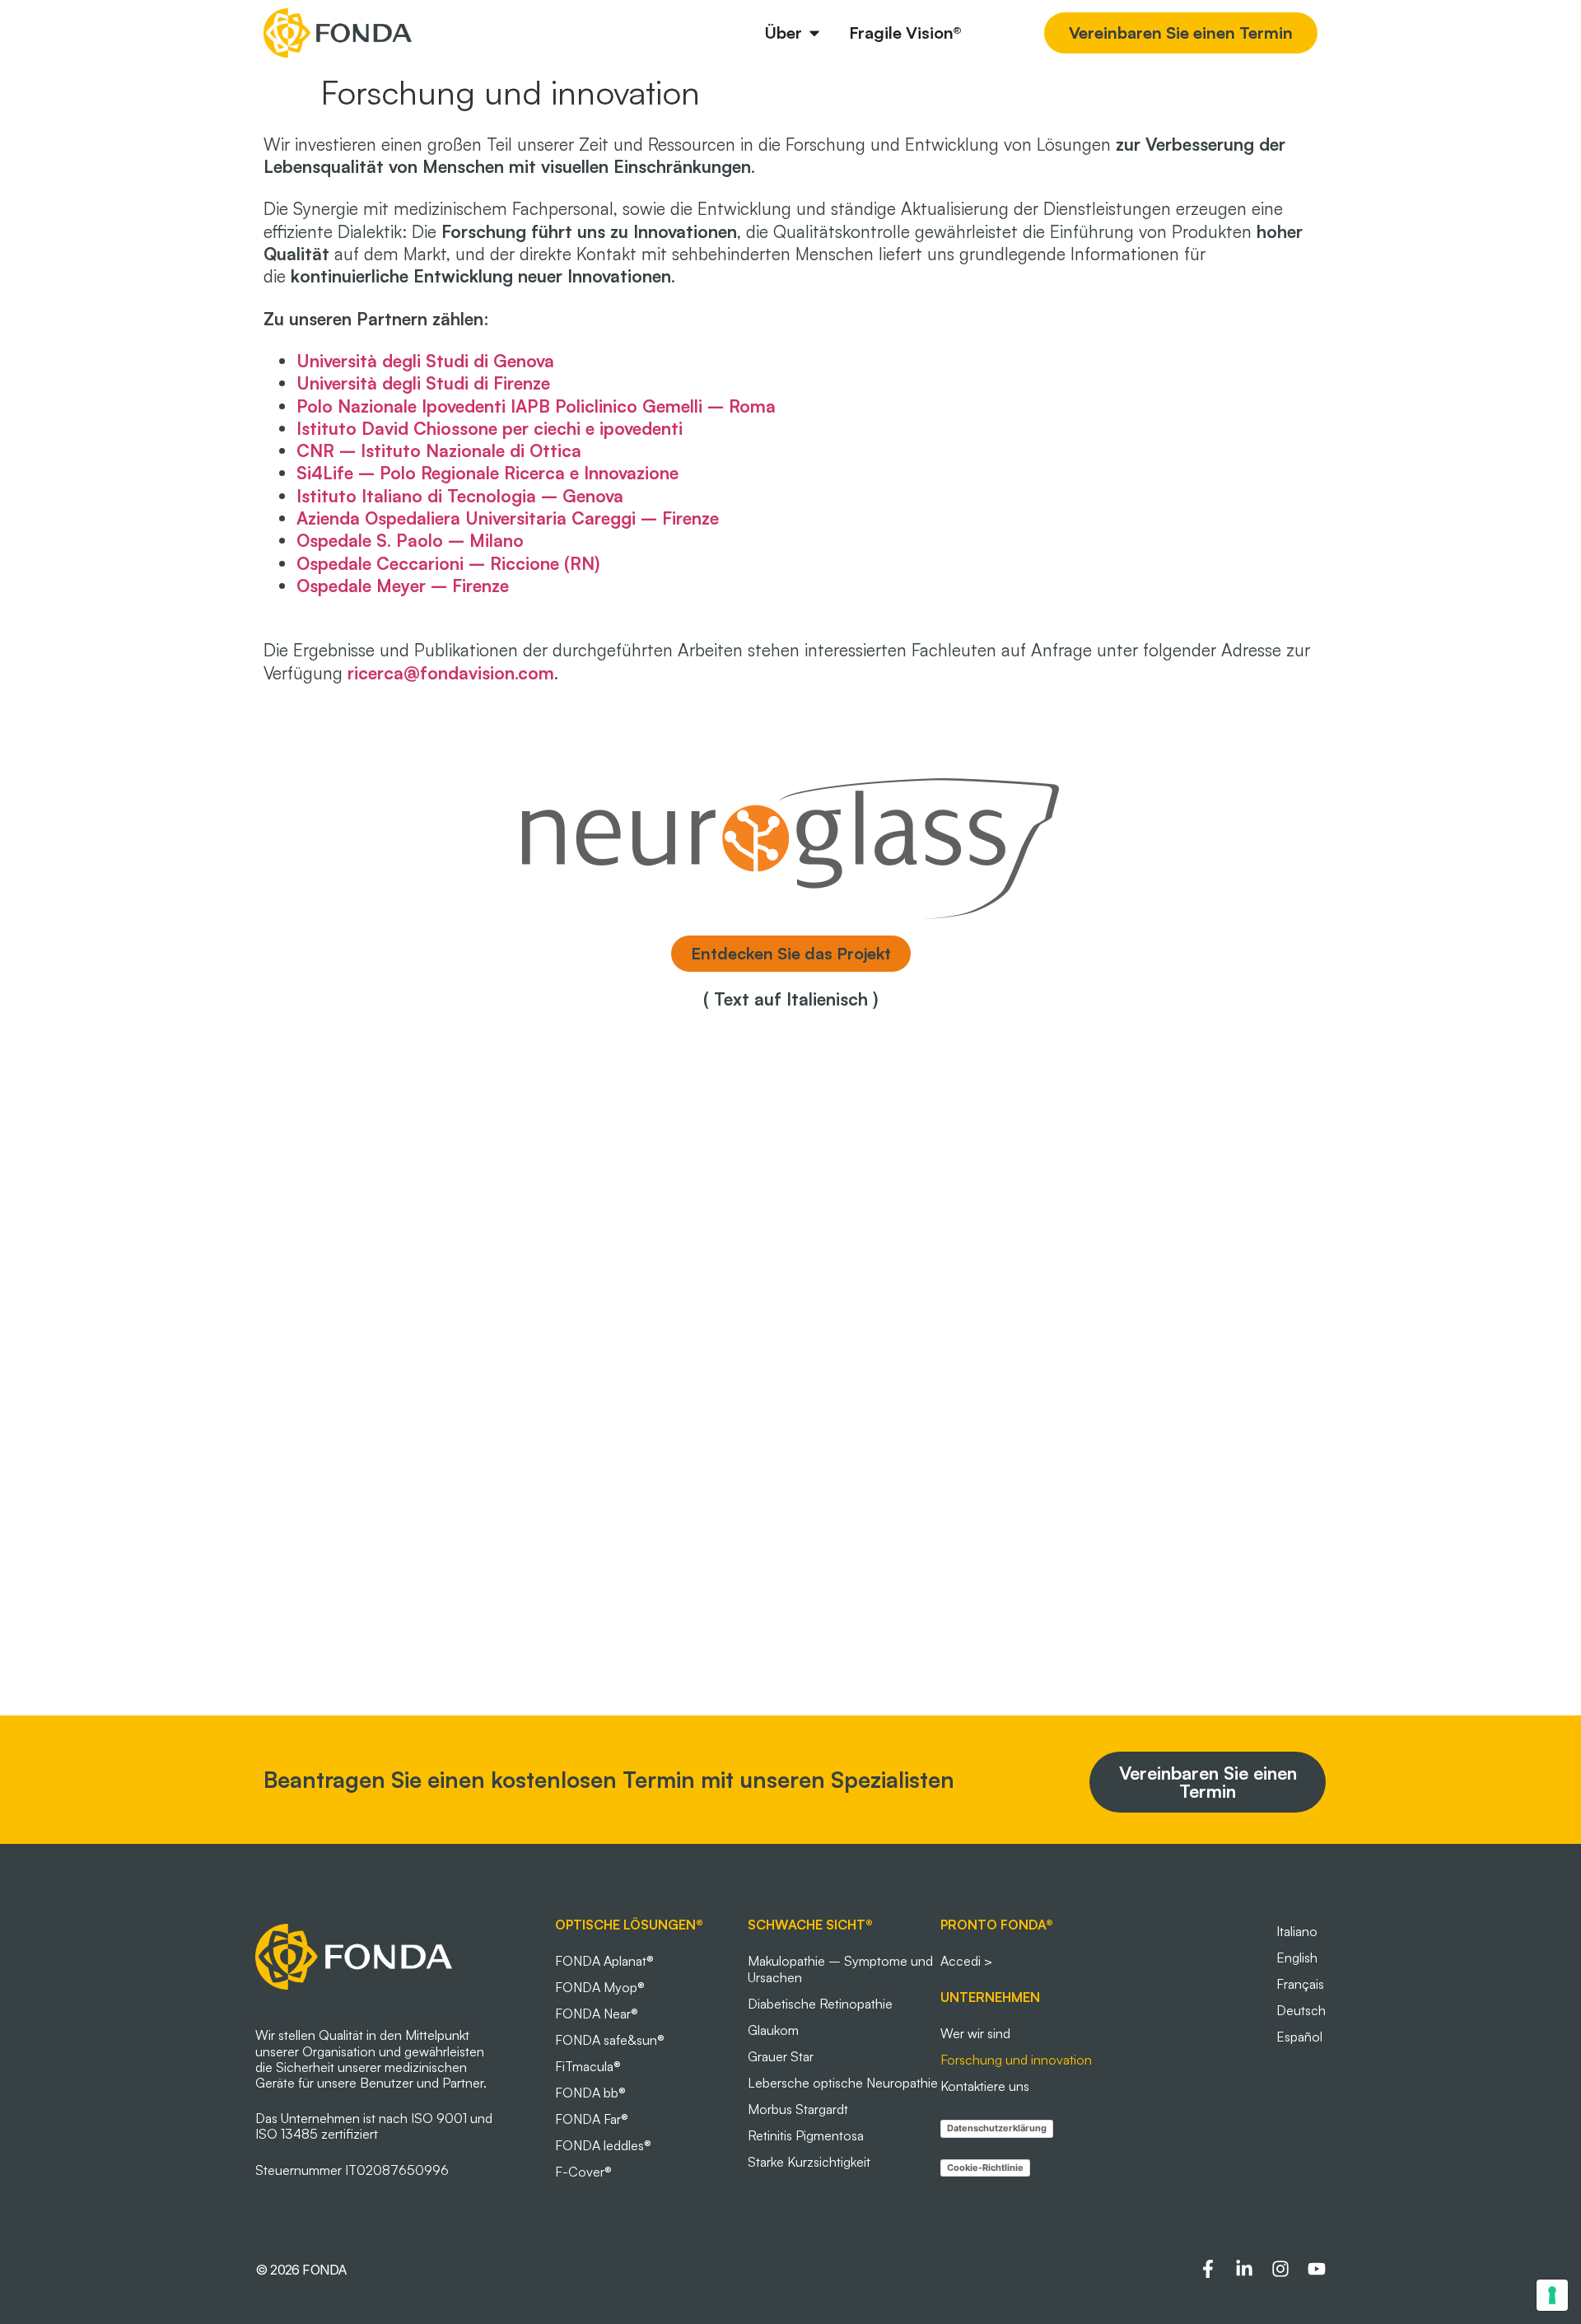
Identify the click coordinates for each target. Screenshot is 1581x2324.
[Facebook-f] (1208, 2269)
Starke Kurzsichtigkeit (809, 2162)
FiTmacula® (588, 2066)
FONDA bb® (590, 2093)
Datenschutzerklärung (997, 2128)
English (1297, 1958)
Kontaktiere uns (985, 2086)
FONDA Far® (592, 2119)
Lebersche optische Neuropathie (843, 2083)
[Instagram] (1280, 2269)
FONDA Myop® (600, 1987)
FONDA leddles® (603, 2145)
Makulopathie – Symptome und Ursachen (840, 1969)
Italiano (1297, 1931)
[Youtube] (1317, 2269)
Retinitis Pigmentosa (806, 2135)
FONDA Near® (597, 2014)
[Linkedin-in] (1244, 2269)
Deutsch (1301, 2010)
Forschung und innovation (1016, 2060)
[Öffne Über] (814, 33)
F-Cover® (583, 2172)
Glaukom (773, 2030)
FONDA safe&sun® (610, 2040)
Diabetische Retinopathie (820, 2004)
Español (1299, 2037)
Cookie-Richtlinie (985, 2168)
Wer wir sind (975, 2033)
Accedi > (966, 1961)
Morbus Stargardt (798, 2109)
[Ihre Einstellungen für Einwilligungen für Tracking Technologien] (1552, 2295)
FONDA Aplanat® (604, 1961)
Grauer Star (781, 2056)
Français (1300, 1984)
